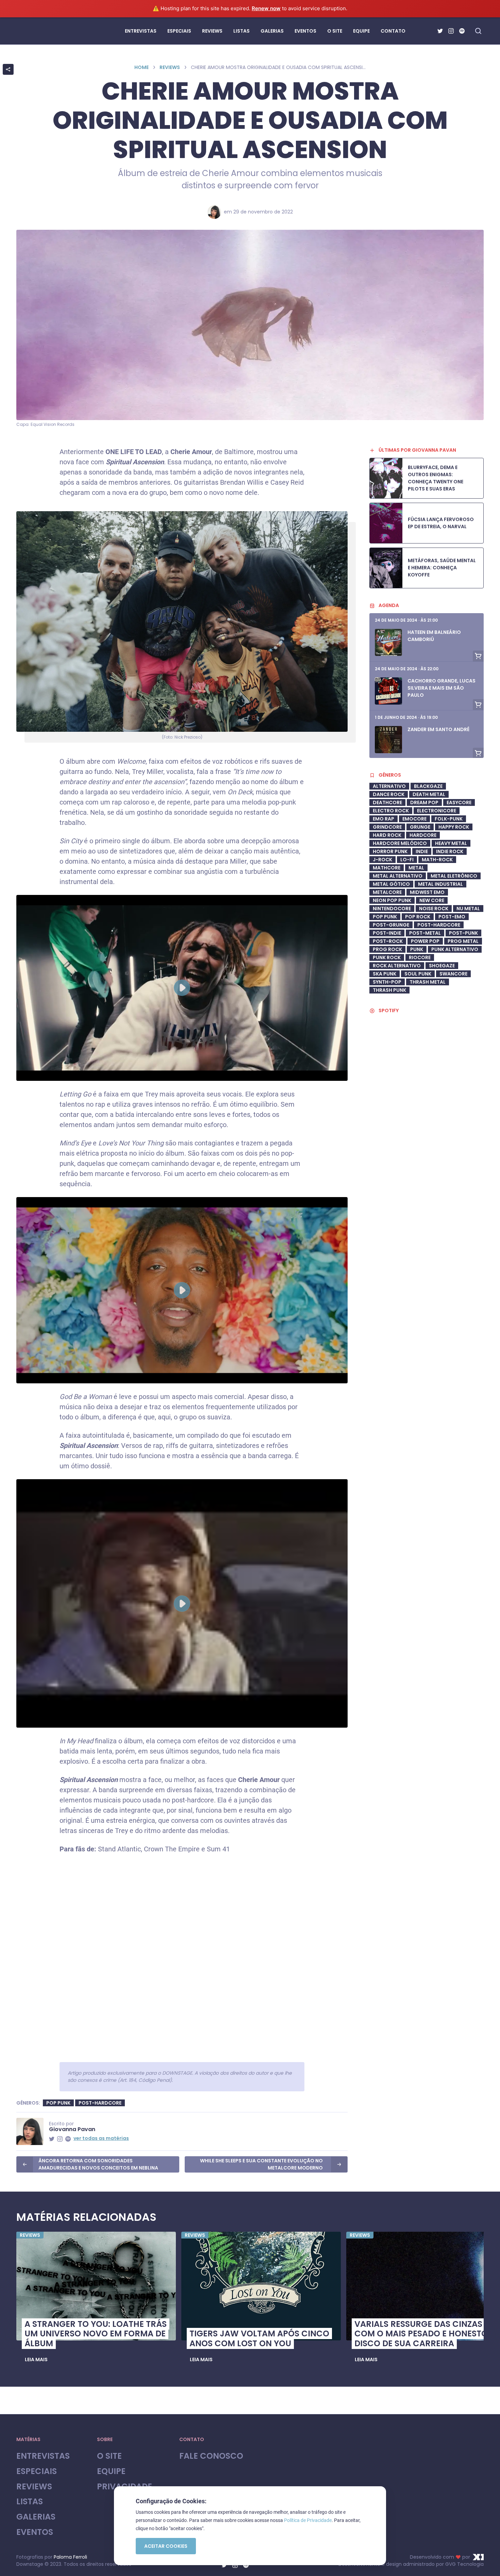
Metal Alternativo (398, 876)
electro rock (391, 811)
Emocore (414, 819)
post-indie (387, 933)
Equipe (111, 2471)
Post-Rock (388, 941)
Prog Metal (463, 941)
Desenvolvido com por (440, 2557)
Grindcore (387, 827)
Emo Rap (384, 819)
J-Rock (382, 860)
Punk (417, 949)
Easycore (459, 802)
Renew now (266, 8)
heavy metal (451, 843)
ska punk (385, 974)
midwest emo (427, 892)
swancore (453, 974)
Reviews (170, 67)
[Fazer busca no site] (478, 31)
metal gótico (391, 884)
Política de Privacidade (308, 2520)
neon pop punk (392, 900)
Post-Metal (425, 933)
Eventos (35, 2532)
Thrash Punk (389, 990)
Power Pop (425, 941)
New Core (432, 900)
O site (109, 2456)
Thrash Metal (428, 982)
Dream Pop (424, 802)
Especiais (37, 2471)
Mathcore (387, 868)
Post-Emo (452, 917)
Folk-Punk (449, 819)
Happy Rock (454, 827)
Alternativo (389, 786)
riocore (420, 957)
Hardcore (423, 835)
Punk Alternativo (455, 949)
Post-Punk (463, 933)
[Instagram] (451, 31)
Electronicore (437, 811)
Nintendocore (392, 909)
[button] (36, 2359)
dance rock (389, 794)
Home (141, 67)
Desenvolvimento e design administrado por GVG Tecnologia (411, 2564)
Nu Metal (468, 909)
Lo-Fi (407, 860)
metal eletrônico (454, 876)
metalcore (387, 892)
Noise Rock (434, 909)
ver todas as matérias (101, 2138)
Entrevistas (43, 2456)
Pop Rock (418, 917)
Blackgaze (428, 786)
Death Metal (429, 794)
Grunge (420, 827)
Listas (30, 2502)
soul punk (418, 974)
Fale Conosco (211, 2456)
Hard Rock (387, 835)
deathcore (387, 802)
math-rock (437, 860)
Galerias (36, 2517)
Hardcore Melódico (400, 843)
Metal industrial (440, 884)
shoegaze (442, 966)
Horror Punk (390, 851)
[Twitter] (440, 31)
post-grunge (391, 925)
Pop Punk (58, 2103)
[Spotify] (462, 31)
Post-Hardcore (100, 2103)
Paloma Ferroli (70, 2557)
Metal (416, 868)
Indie (422, 851)
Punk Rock (387, 957)
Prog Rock (387, 949)
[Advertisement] (427, 1200)
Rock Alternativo (397, 966)
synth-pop (387, 982)
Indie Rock (450, 851)
